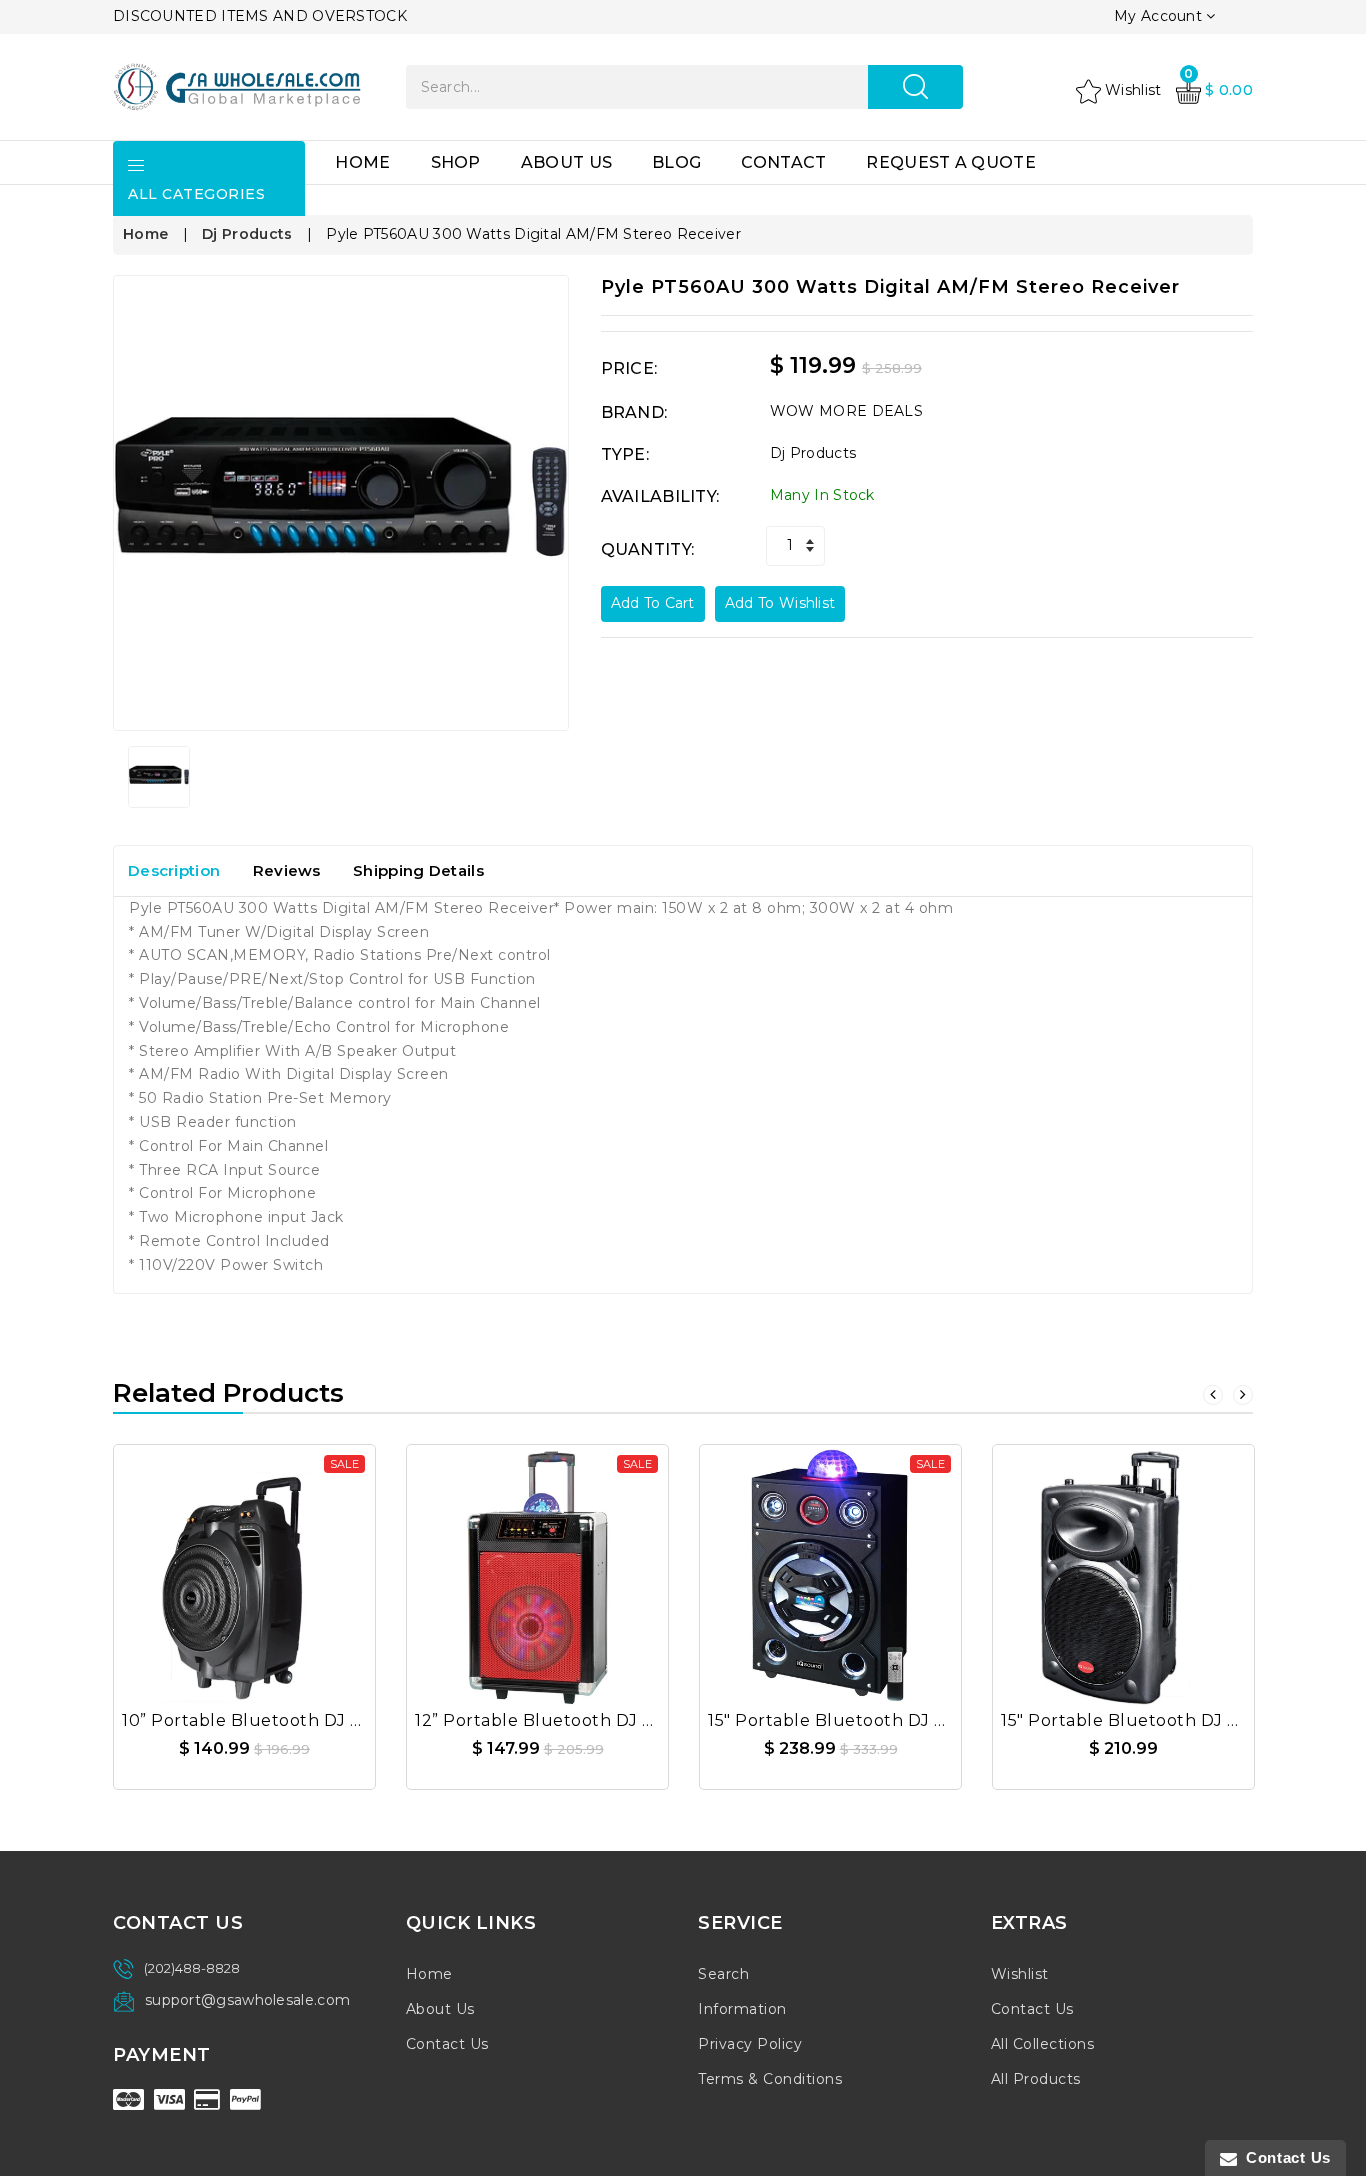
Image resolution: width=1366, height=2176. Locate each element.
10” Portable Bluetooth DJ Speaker (271, 1720)
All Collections (1043, 2044)
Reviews (287, 870)
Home (362, 162)
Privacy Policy (750, 2044)
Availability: (660, 496)
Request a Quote (951, 162)
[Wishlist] (245, 1568)
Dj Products (247, 234)
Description (174, 870)
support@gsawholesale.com (247, 2000)
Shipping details (418, 870)
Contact (783, 162)
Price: (629, 368)
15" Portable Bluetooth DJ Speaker (856, 1720)
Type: (625, 454)
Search (723, 1974)
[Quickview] (293, 1568)
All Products (1036, 2079)
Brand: (634, 412)
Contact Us (447, 2044)
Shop (456, 162)
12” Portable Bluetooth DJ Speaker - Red (589, 1720)
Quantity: (648, 549)
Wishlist (1020, 1974)
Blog (676, 162)
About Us (566, 162)
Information (742, 2009)
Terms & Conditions (770, 2079)
